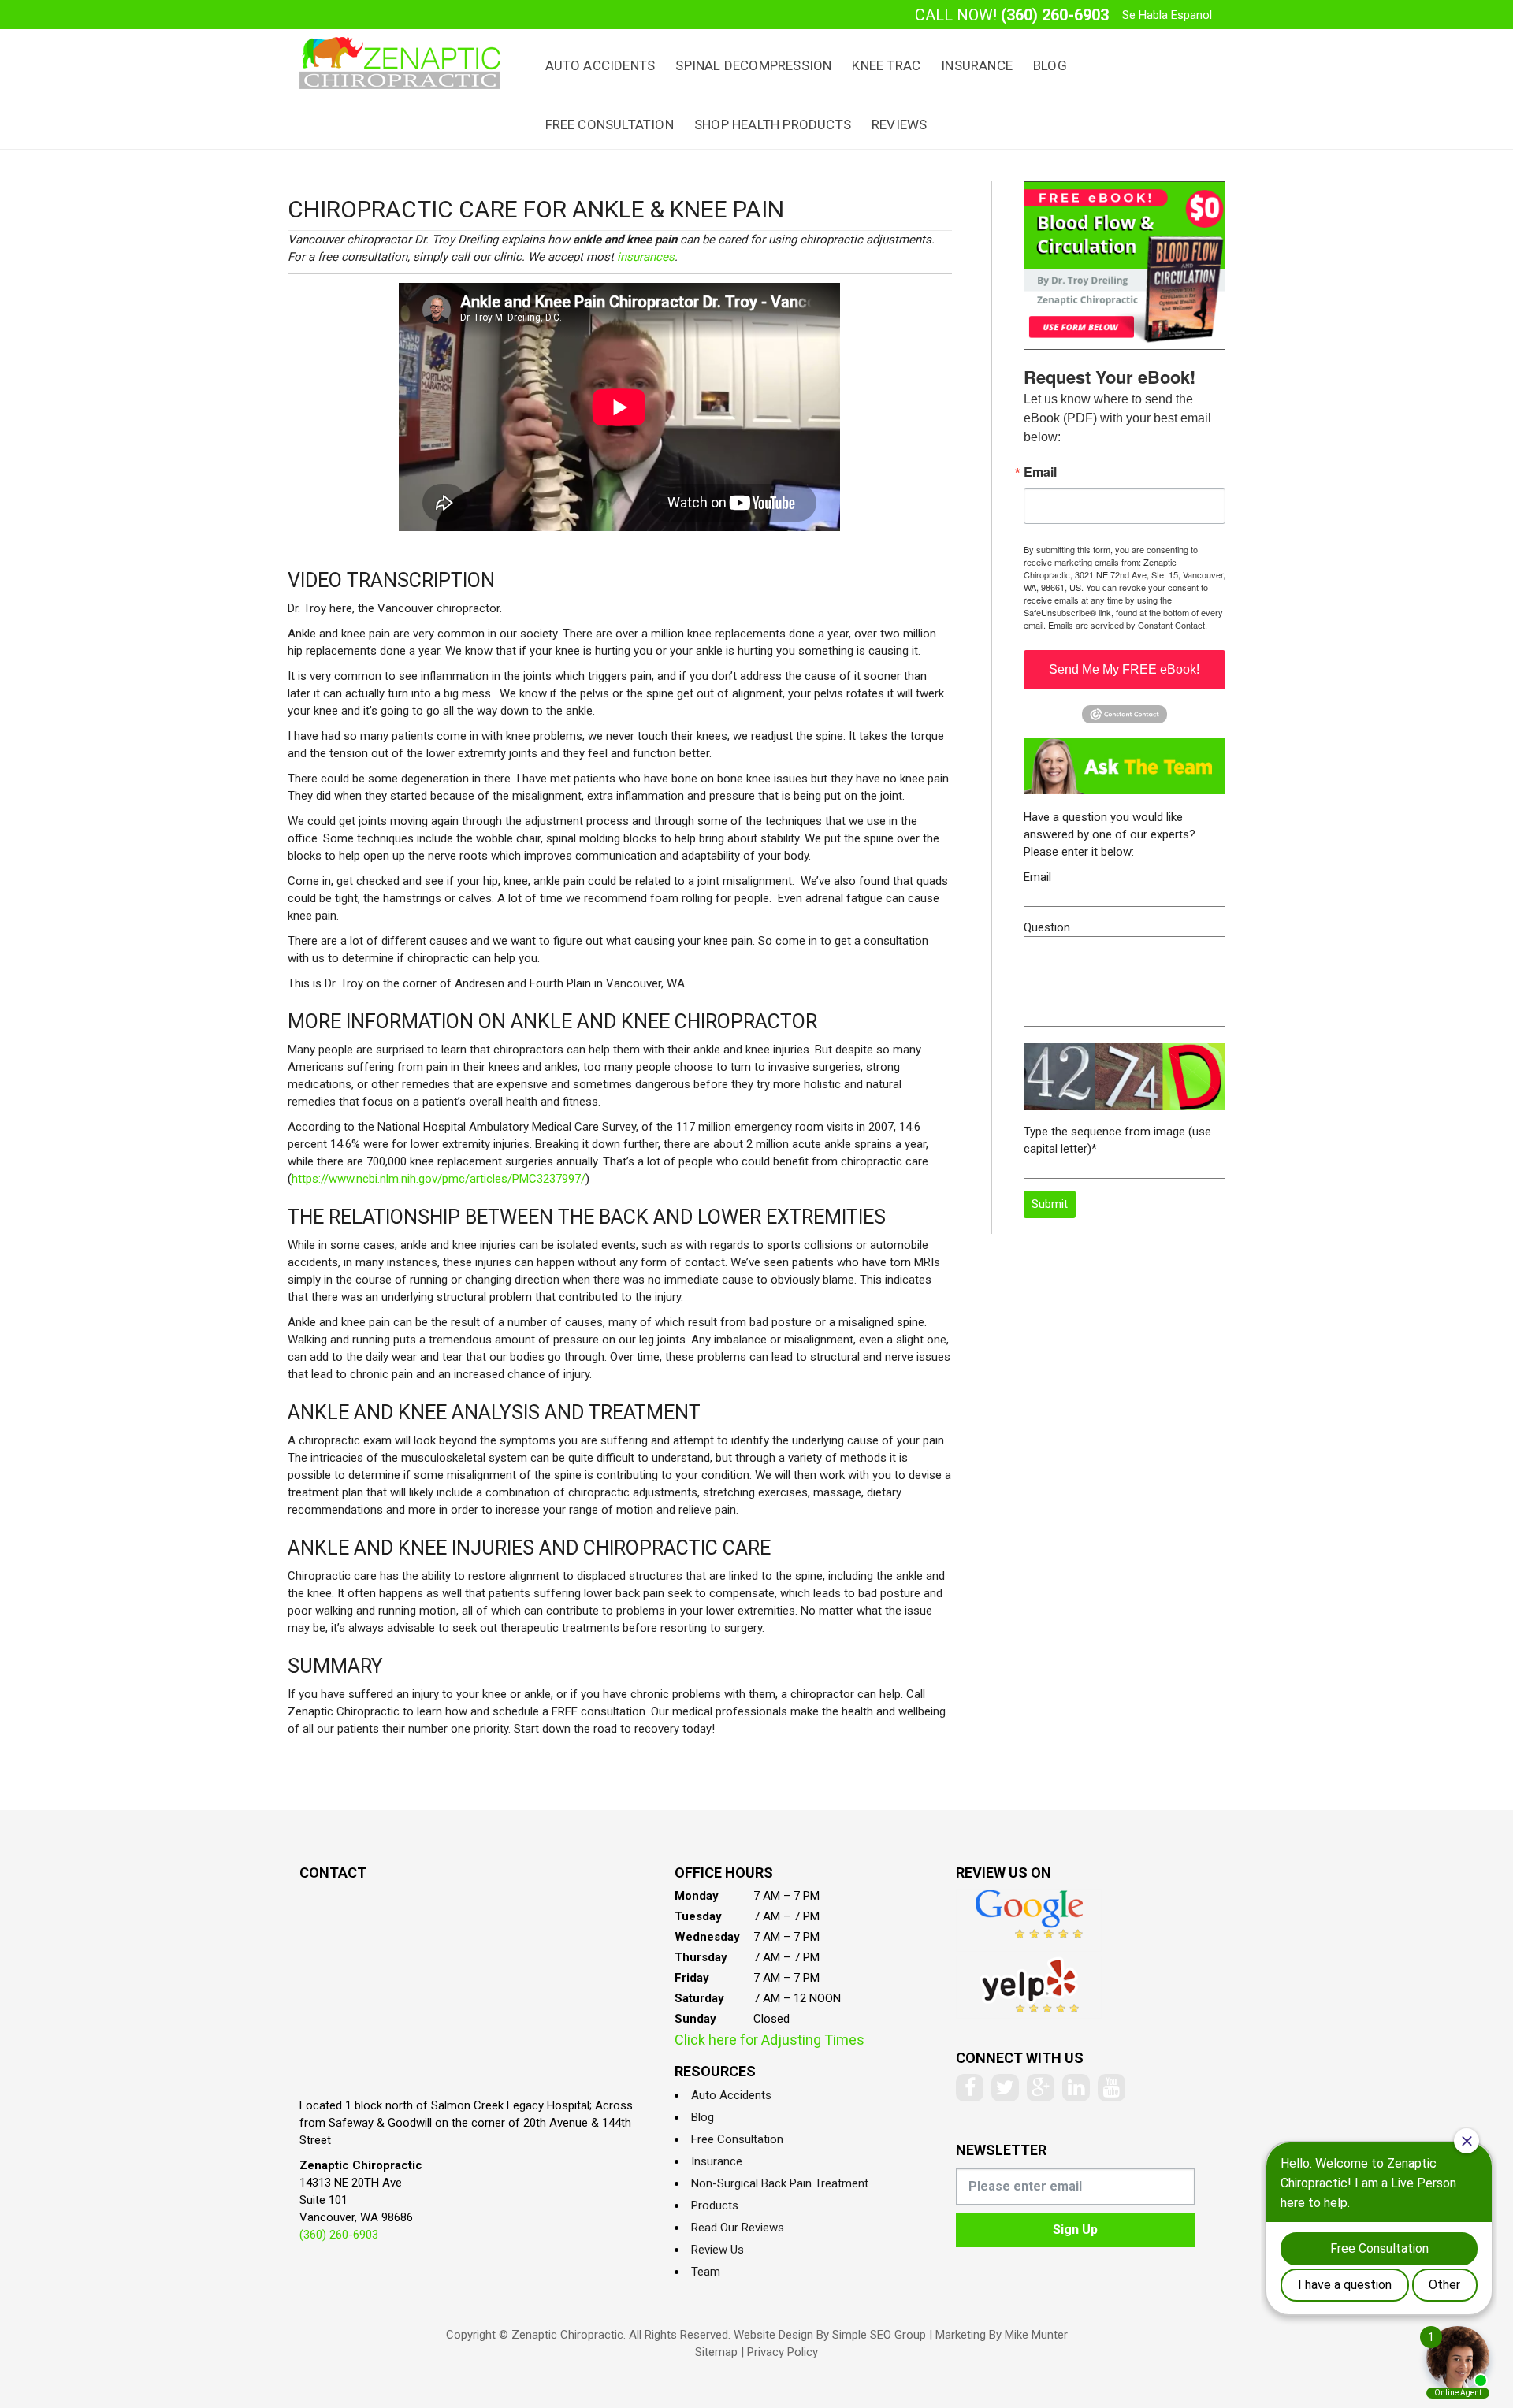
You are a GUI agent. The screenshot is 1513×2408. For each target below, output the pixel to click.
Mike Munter (1036, 2335)
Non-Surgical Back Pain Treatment (780, 2183)
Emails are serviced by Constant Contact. (1128, 625)
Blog (1050, 65)
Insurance (977, 65)
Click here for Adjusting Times (770, 2040)
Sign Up (1075, 2230)
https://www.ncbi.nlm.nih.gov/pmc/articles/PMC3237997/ (439, 1179)
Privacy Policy (783, 2352)
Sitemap (716, 2352)
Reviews (899, 124)
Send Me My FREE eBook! (1124, 669)
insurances (646, 257)
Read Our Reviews (738, 2228)
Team (706, 2272)
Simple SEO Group (879, 2335)
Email (1040, 472)
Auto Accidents (600, 65)
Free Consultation (610, 124)
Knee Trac (886, 65)
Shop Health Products (773, 124)
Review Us (717, 2250)
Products (715, 2205)
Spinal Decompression (753, 65)
